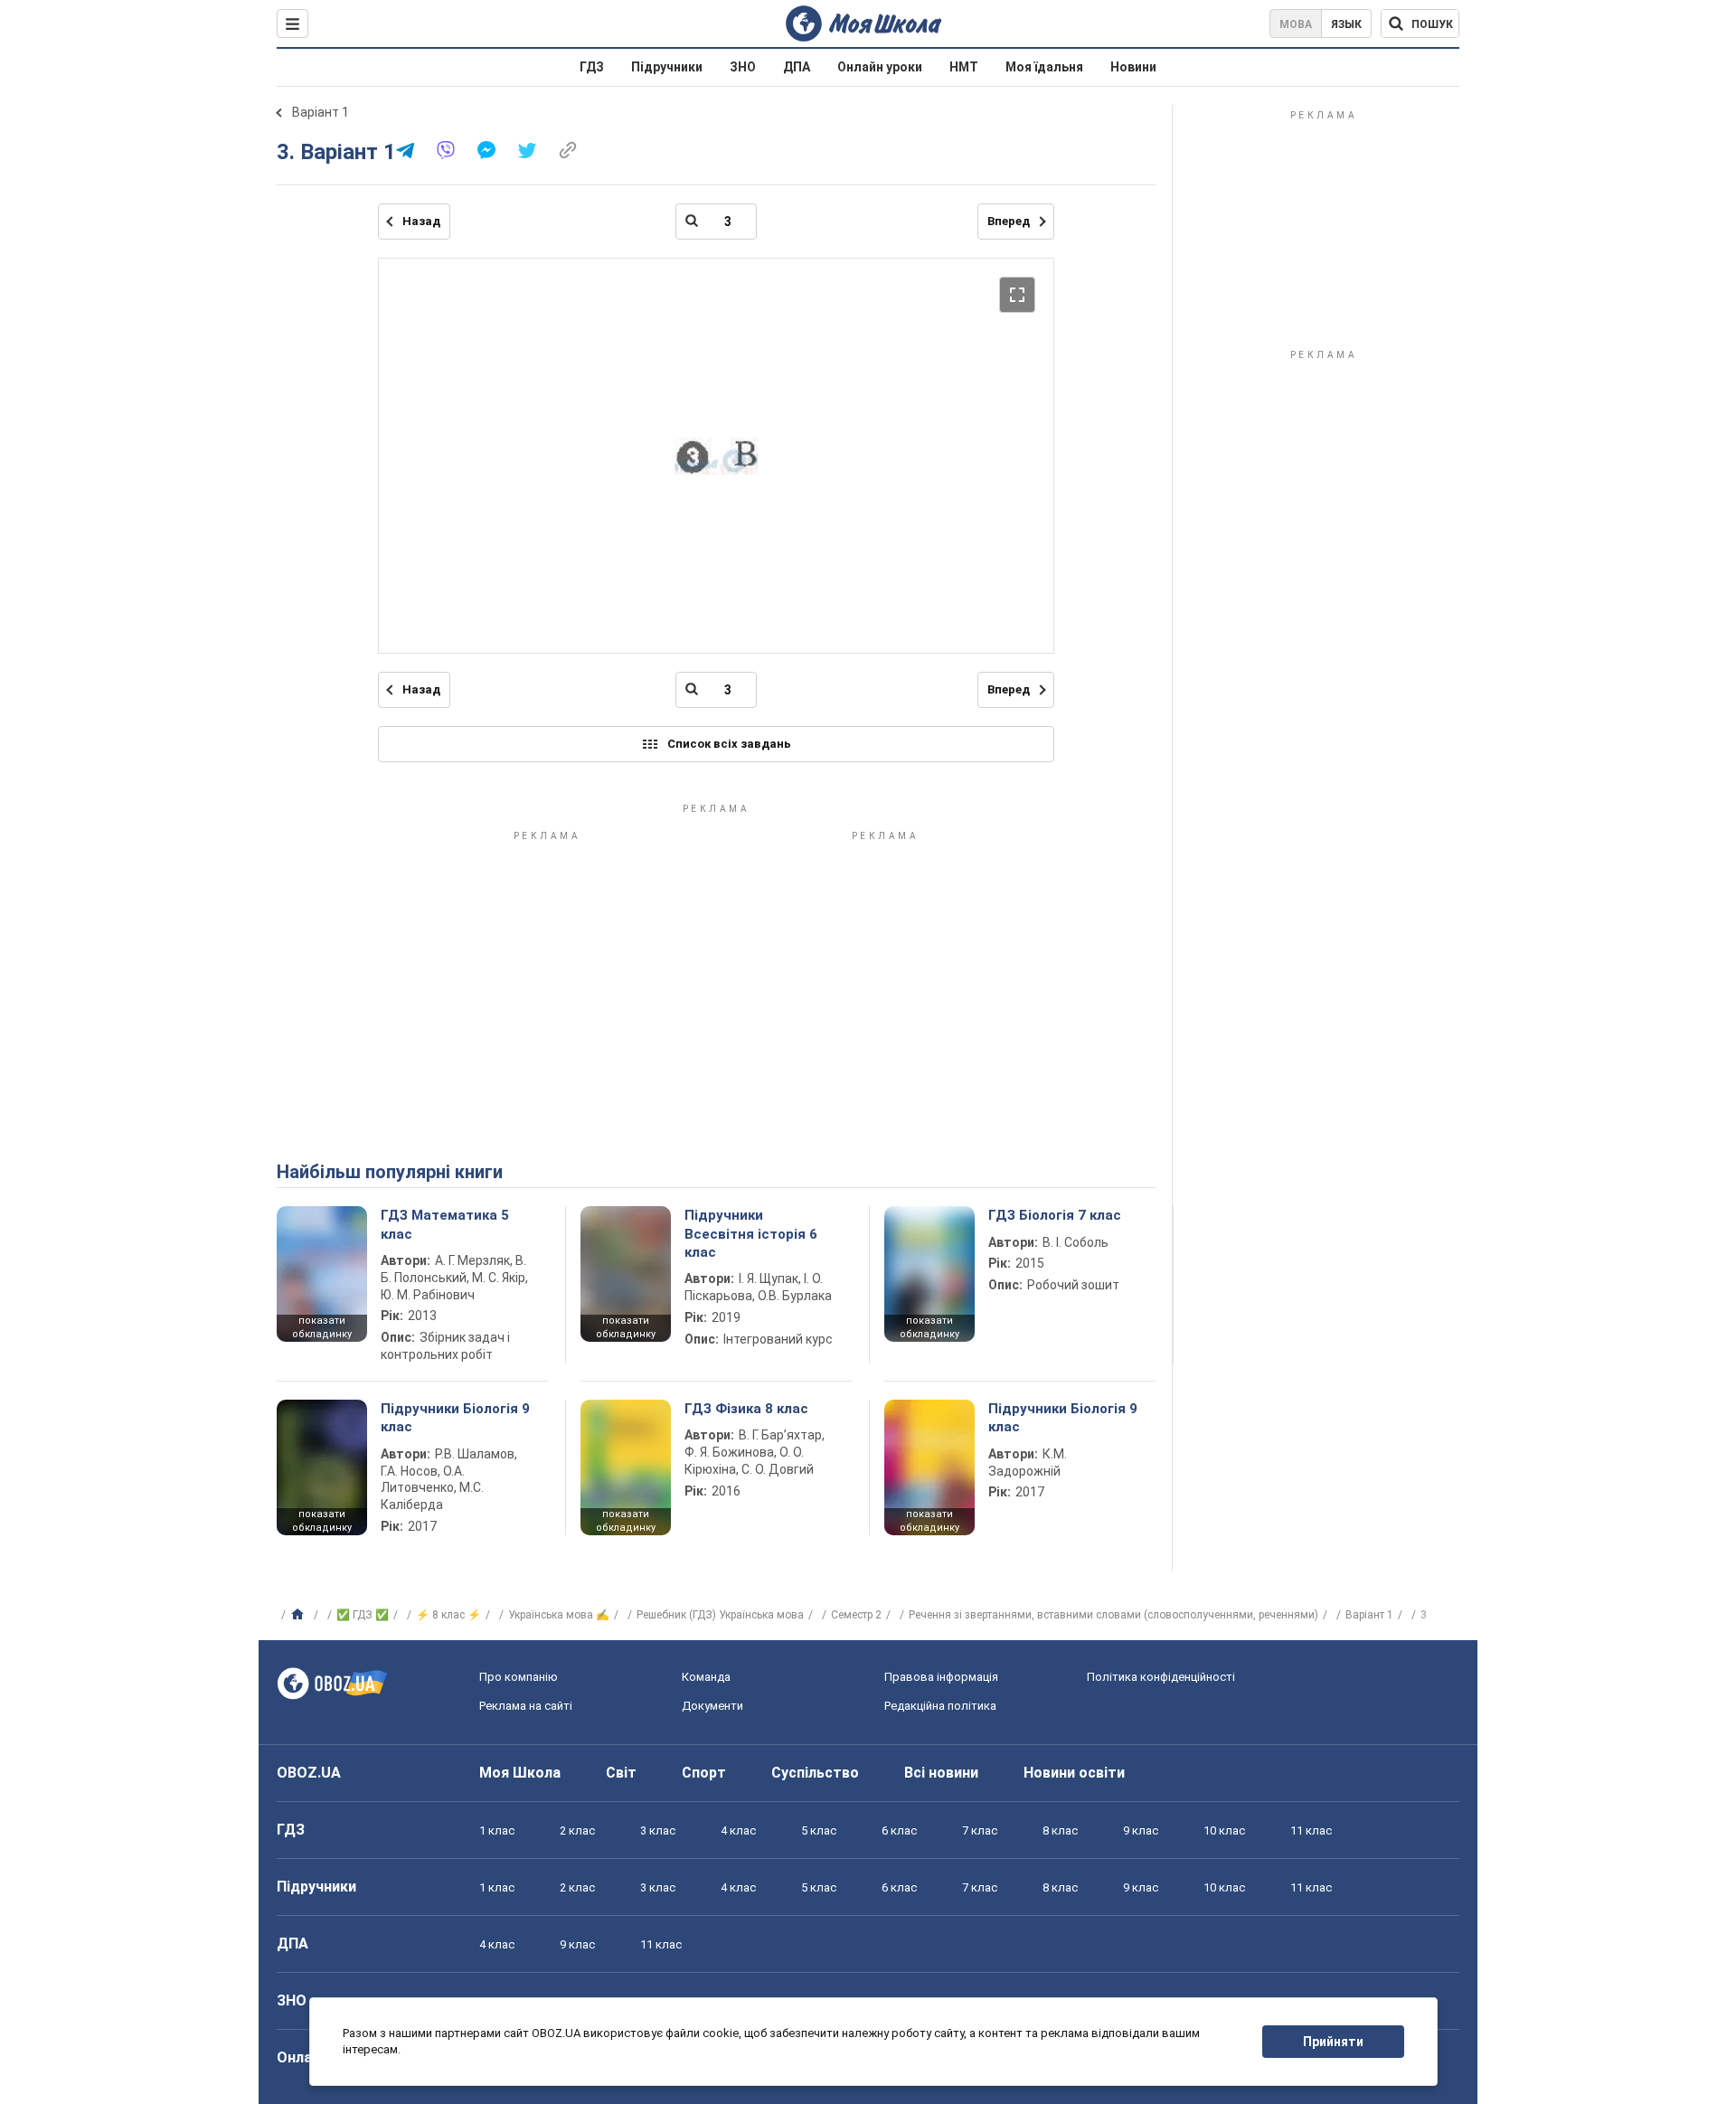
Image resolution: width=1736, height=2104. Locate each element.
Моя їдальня (1044, 67)
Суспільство (815, 1773)
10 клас (1224, 1830)
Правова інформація (941, 1677)
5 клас (819, 1830)
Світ (621, 1773)
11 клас (1311, 1830)
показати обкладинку (322, 1327)
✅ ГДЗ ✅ (363, 1615)
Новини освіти (1074, 1773)
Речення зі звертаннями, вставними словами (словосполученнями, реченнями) (1113, 1615)
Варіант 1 (321, 112)
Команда (706, 1677)
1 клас (497, 1830)
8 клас (1060, 1830)
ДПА (797, 67)
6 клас (899, 1830)
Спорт (704, 1773)
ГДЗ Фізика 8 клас (746, 1409)
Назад (421, 221)
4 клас (738, 1830)
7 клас (980, 1830)
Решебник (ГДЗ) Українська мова (720, 1615)
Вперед (1009, 221)
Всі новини (941, 1773)
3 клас (658, 1830)
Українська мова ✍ (559, 1615)
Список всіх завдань (729, 744)
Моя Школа (520, 1773)
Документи (712, 1706)
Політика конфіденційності (1161, 1677)
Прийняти (1333, 2042)
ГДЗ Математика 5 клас (445, 1224)
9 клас (1141, 1830)
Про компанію (519, 1677)
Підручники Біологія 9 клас (455, 1418)
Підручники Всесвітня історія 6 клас (751, 1234)
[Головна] (300, 1615)
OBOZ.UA (309, 1773)
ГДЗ (592, 67)
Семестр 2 (856, 1615)
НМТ (964, 67)
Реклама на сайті (526, 1706)
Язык (1346, 24)
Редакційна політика (940, 1706)
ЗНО (743, 67)
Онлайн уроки (880, 67)
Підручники (667, 67)
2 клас (577, 1830)
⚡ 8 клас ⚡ (448, 1615)
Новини (1133, 67)
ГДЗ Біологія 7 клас (1055, 1215)
